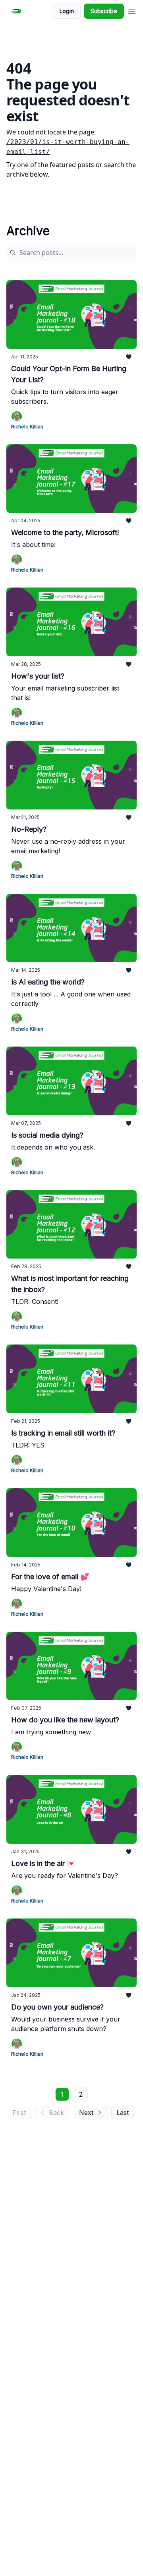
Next (86, 2113)
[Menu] (132, 10)
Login (67, 11)
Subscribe (104, 11)
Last (123, 2113)
